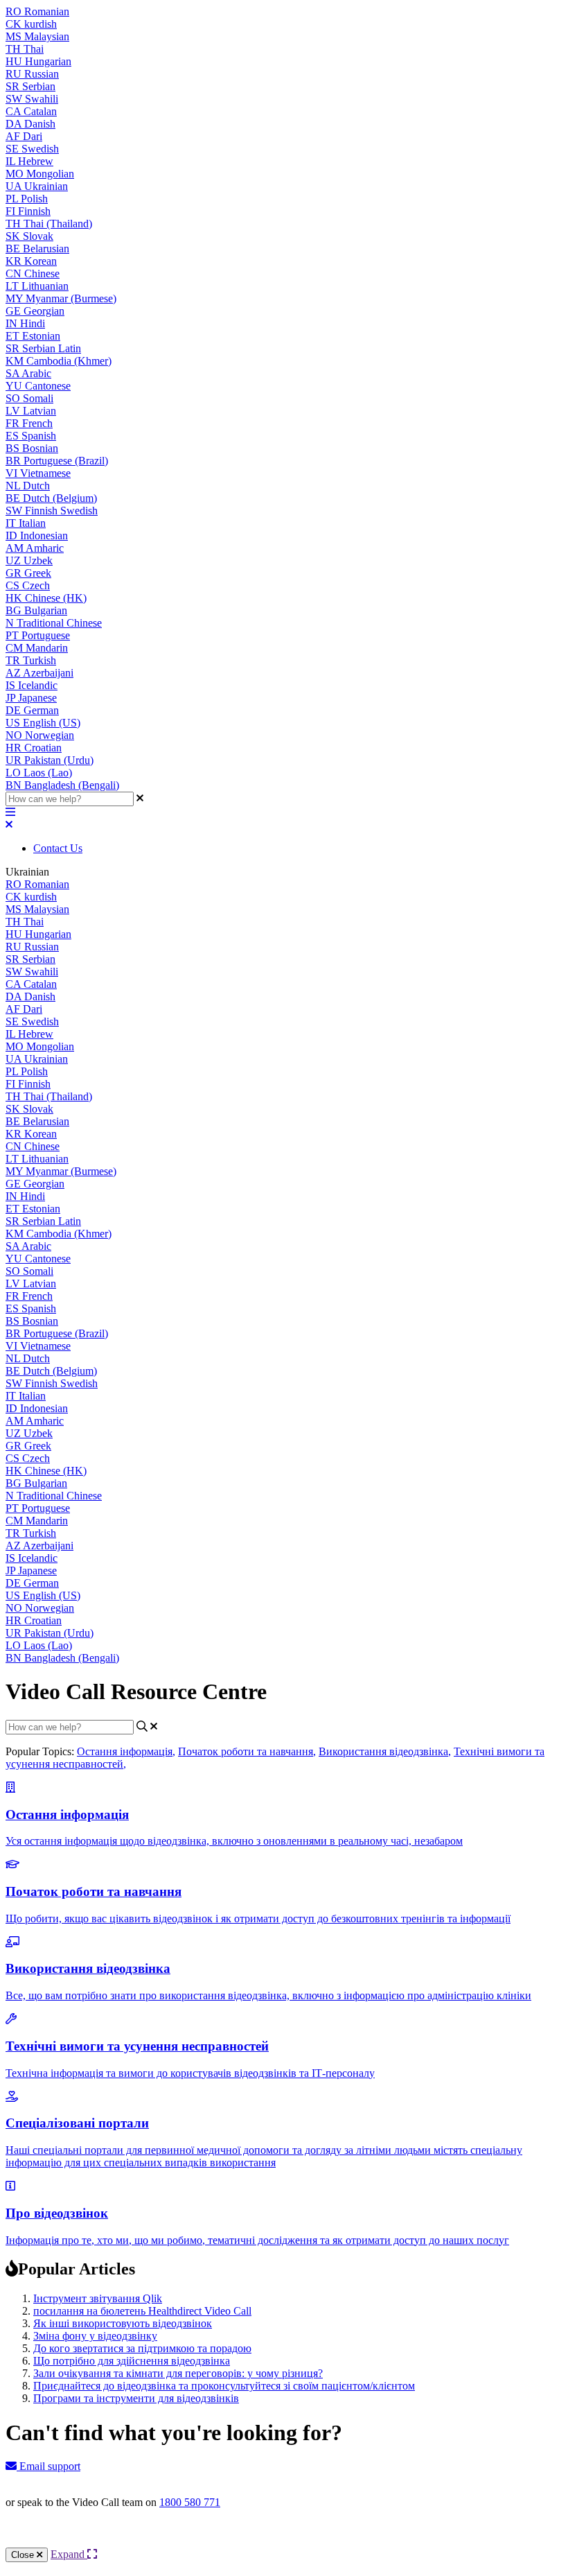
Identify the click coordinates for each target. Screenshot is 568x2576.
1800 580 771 (190, 2502)
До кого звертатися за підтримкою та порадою (142, 2348)
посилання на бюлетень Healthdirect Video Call (142, 2311)
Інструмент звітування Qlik (98, 2298)
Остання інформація (126, 1751)
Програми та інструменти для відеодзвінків (136, 2398)
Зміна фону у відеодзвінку (95, 2336)
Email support (48, 2466)
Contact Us (58, 848)
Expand (69, 2554)
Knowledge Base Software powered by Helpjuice (284, 2540)
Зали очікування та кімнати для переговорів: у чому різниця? (178, 2373)
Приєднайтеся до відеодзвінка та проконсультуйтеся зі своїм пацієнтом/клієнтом (224, 2386)
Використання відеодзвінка (385, 1751)
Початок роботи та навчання (247, 1751)
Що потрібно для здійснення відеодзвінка (132, 2361)
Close (24, 2555)
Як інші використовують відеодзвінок (123, 2323)
